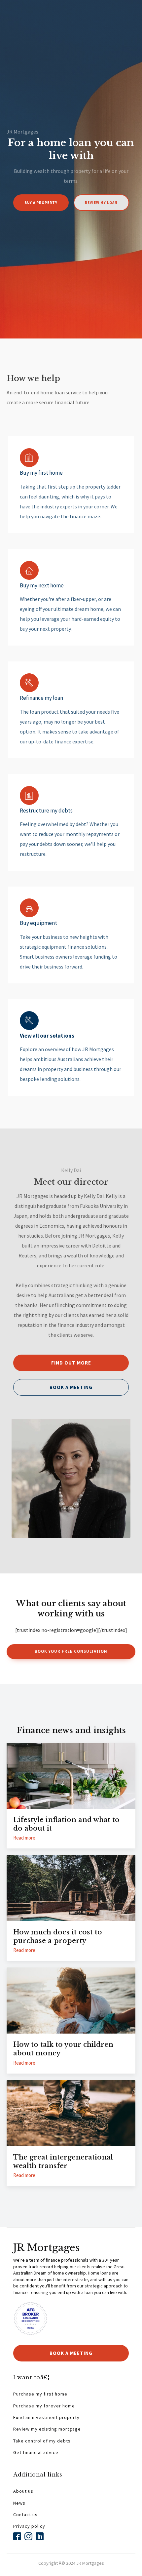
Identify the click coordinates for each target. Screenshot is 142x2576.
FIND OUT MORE (71, 1363)
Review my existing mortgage (47, 2429)
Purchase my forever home (44, 2406)
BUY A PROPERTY (41, 203)
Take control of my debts (42, 2441)
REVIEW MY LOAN (101, 203)
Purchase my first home (40, 2394)
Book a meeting (71, 1387)
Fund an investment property (46, 2417)
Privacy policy (29, 2526)
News (19, 2503)
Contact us (25, 2515)
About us (23, 2491)
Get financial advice (36, 2453)
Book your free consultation (71, 1651)
